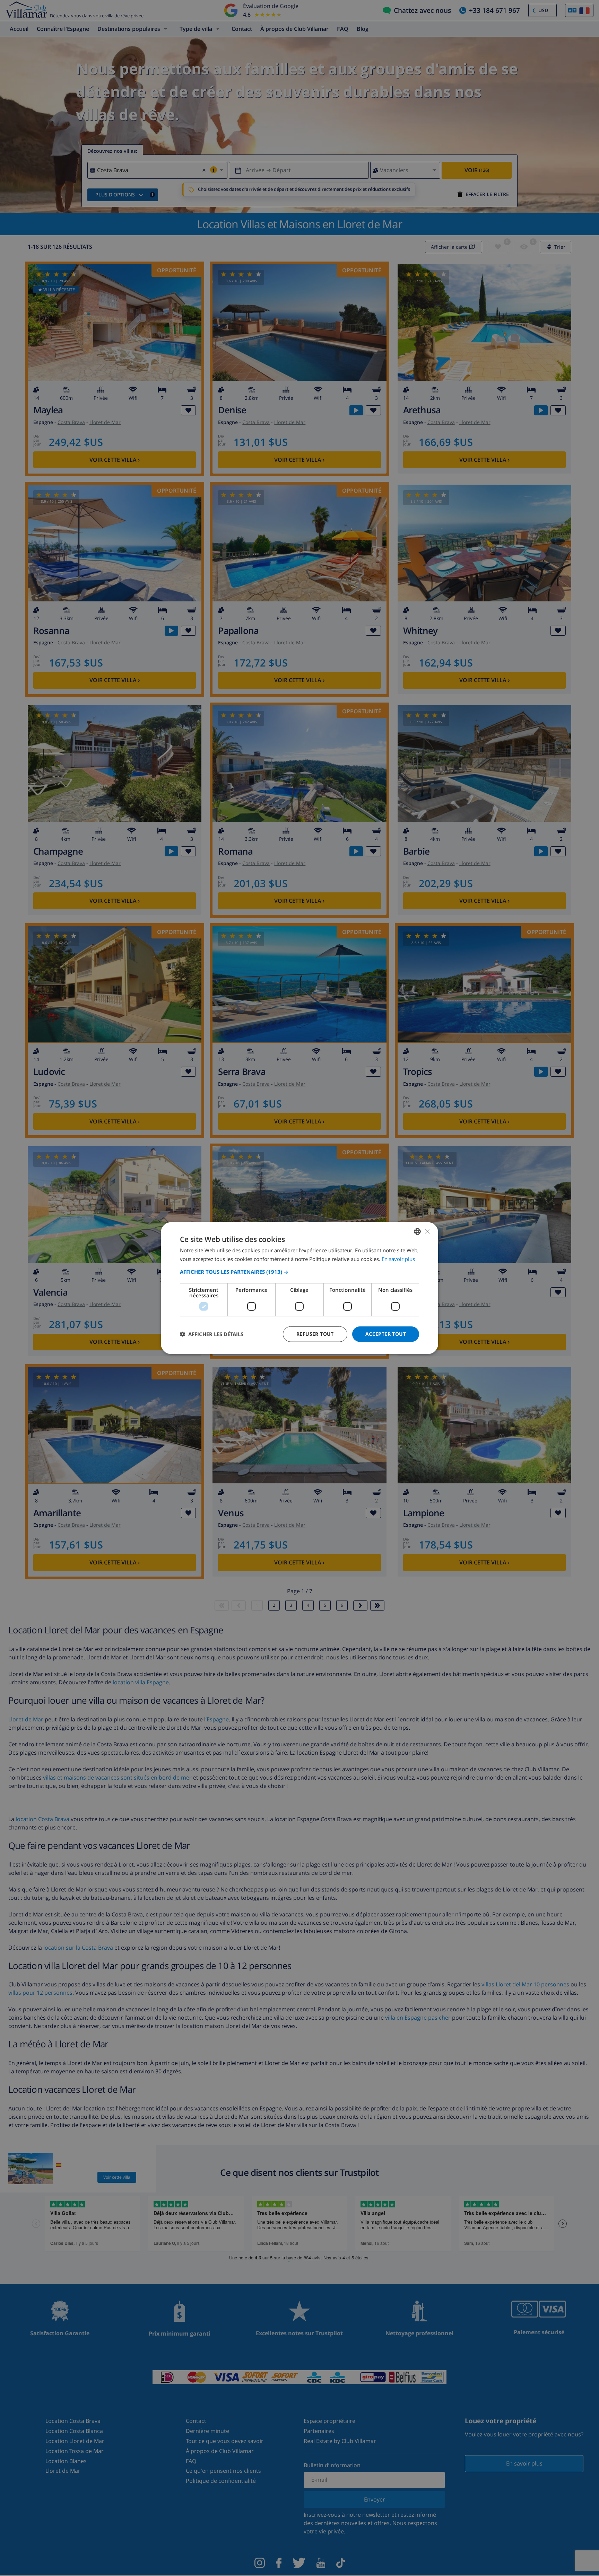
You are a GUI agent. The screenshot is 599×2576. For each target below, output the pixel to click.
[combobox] (417, 1232)
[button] (299, 1272)
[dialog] (299, 1288)
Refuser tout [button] (315, 1334)
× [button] (427, 1231)
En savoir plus (398, 1259)
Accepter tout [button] (386, 1334)
